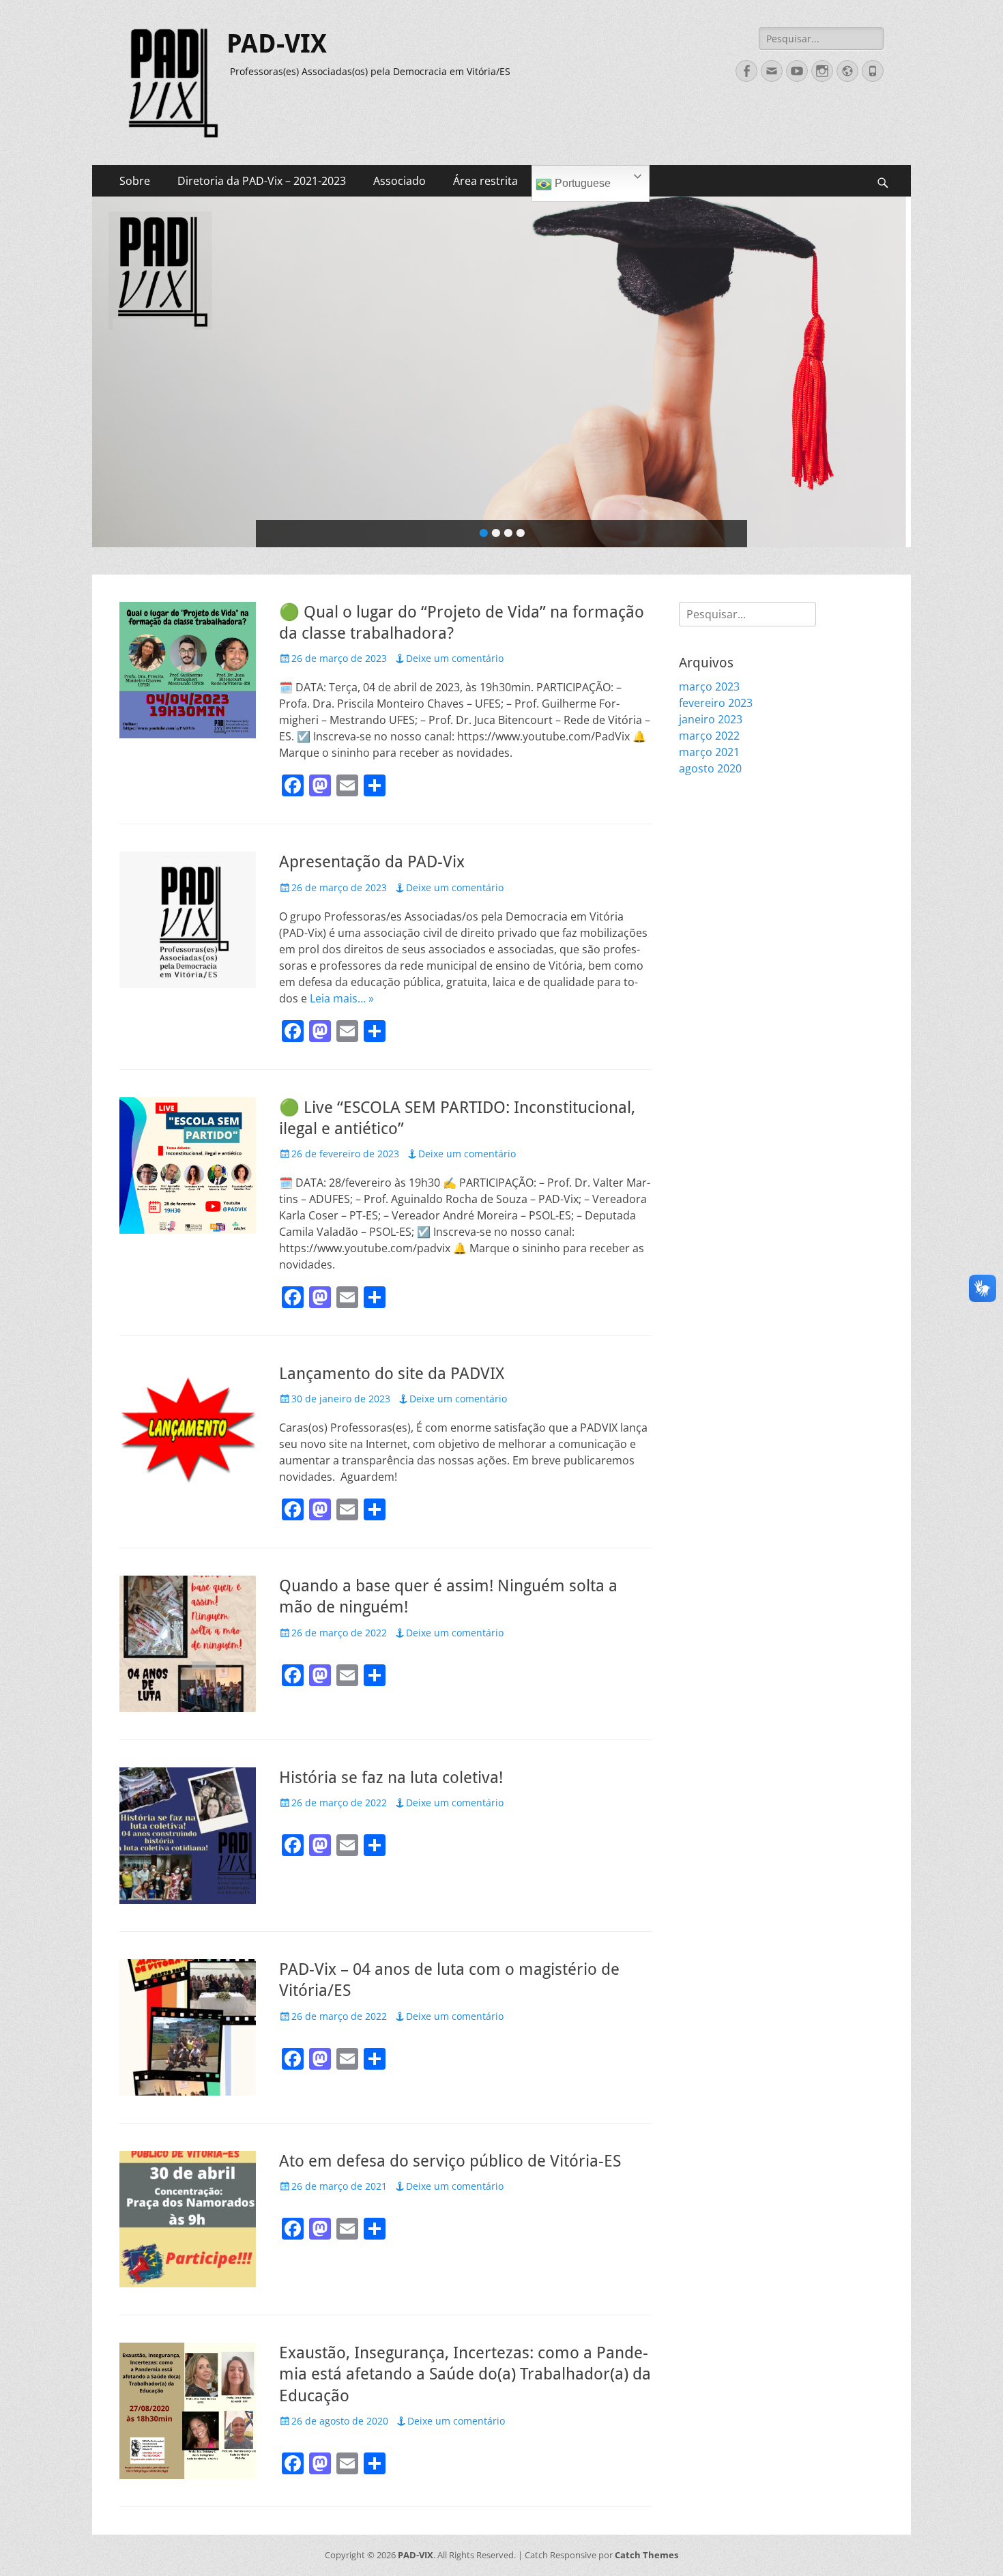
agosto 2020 (710, 768)
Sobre (135, 181)
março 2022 (709, 736)
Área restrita (485, 181)
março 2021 (709, 752)
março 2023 (709, 686)
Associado (399, 181)
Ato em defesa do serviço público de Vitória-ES (450, 2161)
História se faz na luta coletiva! (391, 1778)
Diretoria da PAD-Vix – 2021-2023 (262, 181)
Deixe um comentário (455, 658)
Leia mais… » (342, 998)
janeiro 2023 (711, 719)
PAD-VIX (277, 44)
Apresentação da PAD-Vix (372, 862)
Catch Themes (646, 2555)
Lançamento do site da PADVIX (392, 1374)
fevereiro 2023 (716, 703)
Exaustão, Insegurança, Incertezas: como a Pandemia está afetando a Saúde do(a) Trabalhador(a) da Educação (465, 2374)
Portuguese (581, 183)
